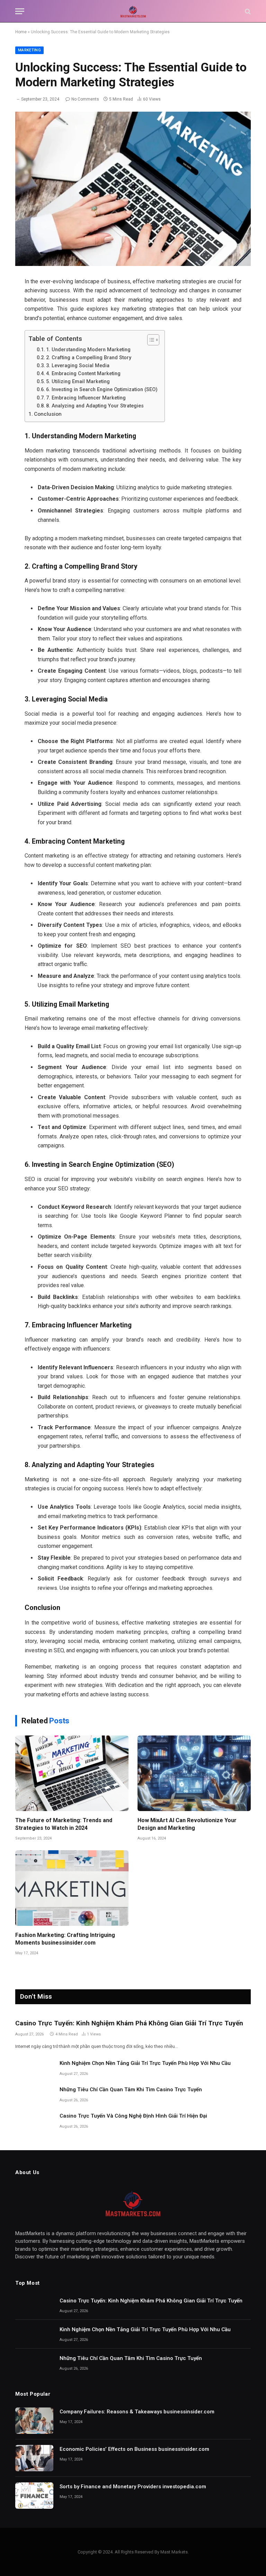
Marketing (29, 50)
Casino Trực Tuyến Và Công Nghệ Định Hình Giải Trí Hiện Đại (133, 2116)
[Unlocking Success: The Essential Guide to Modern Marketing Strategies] (133, 189)
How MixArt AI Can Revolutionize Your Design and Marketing (187, 1824)
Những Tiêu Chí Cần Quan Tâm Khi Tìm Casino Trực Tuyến (131, 2090)
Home (21, 32)
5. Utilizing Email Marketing (78, 382)
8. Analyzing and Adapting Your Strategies (95, 406)
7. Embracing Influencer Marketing (86, 398)
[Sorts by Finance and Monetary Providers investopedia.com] (34, 2496)
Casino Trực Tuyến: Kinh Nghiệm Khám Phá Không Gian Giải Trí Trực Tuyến (129, 2023)
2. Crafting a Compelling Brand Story (89, 358)
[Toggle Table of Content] (150, 340)
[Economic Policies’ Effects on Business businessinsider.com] (34, 2458)
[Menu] (20, 11)
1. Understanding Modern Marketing (88, 350)
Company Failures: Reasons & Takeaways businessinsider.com (137, 2412)
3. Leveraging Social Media (78, 366)
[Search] (247, 11)
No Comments (85, 99)
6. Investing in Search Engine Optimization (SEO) (102, 390)
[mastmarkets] (133, 11)
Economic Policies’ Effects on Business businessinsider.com (134, 2449)
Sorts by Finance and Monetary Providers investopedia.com (133, 2487)
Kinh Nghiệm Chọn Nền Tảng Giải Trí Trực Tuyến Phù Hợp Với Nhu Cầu (145, 2063)
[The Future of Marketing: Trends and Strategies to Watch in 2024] (72, 1773)
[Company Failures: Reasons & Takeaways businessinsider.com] (34, 2421)
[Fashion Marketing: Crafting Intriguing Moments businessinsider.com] (72, 1888)
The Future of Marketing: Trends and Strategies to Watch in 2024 (64, 1824)
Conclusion (48, 414)
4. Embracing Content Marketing (83, 374)
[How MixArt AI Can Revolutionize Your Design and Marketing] (194, 1773)
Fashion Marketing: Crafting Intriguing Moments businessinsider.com (65, 1939)
